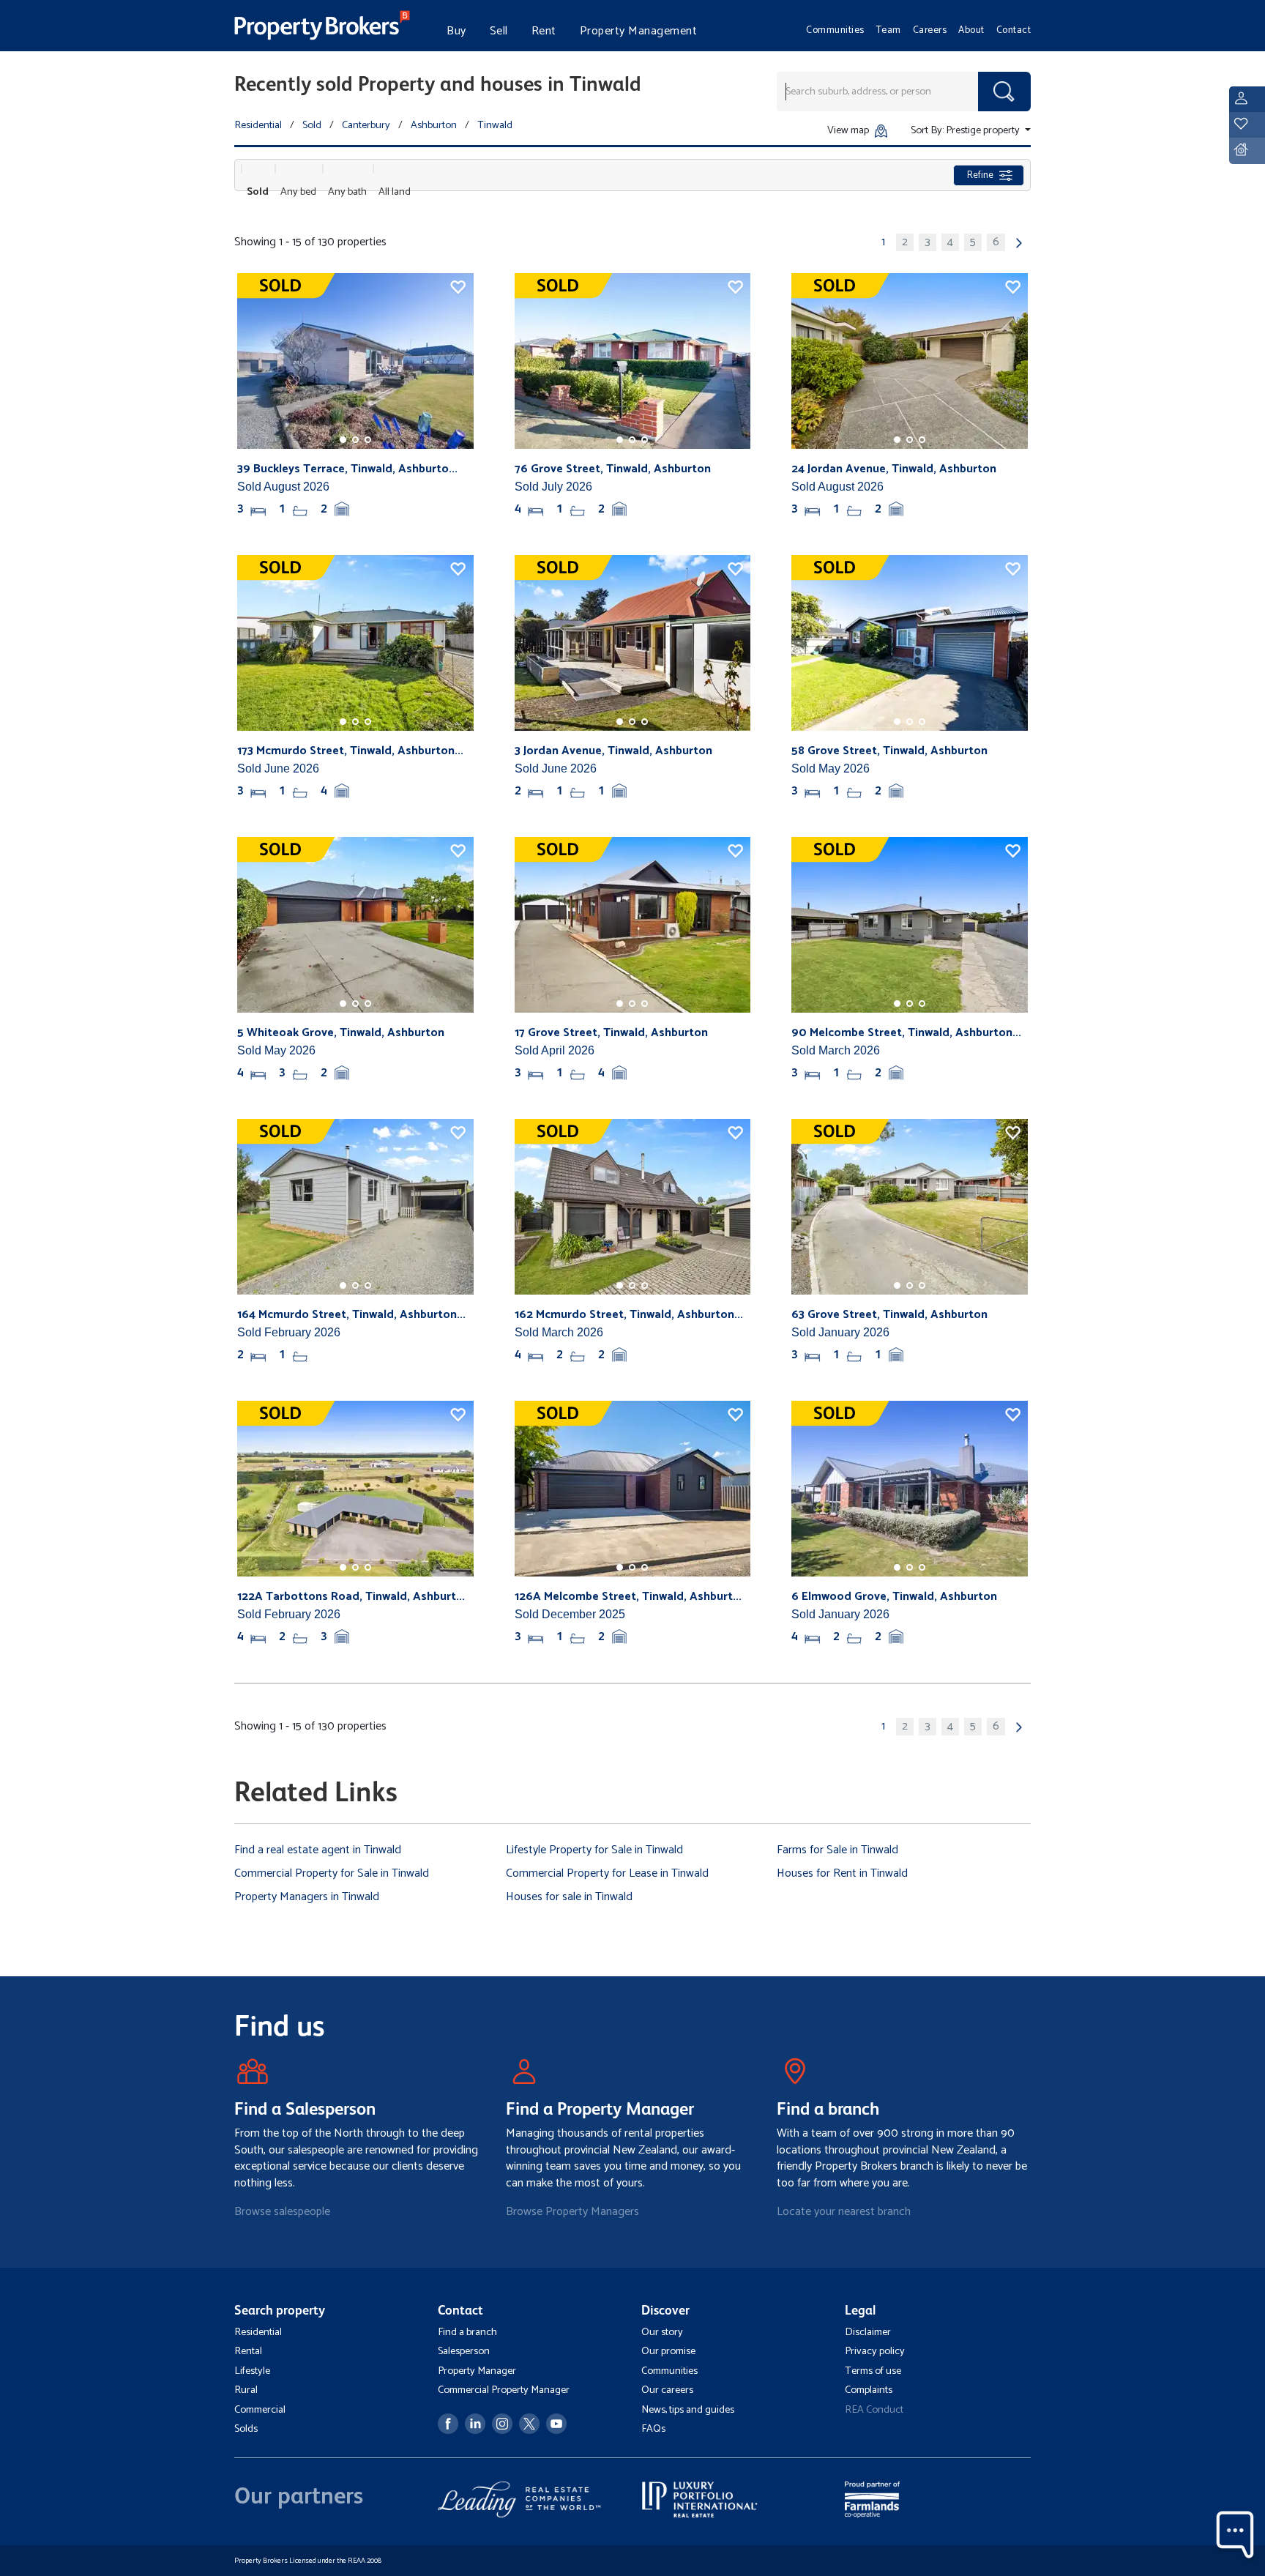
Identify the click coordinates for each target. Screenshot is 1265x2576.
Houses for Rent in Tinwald (842, 1873)
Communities (835, 30)
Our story (662, 2332)
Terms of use (873, 2371)
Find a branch (467, 2332)
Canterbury (366, 125)
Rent (544, 31)
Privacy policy (875, 2351)
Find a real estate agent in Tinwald (318, 1850)
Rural (246, 2390)
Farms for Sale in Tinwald (837, 1850)
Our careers (667, 2390)
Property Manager (477, 2371)
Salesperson (464, 2351)
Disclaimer (868, 2332)
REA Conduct (874, 2410)
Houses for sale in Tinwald (569, 1897)
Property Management (639, 31)
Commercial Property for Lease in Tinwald (607, 1873)
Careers (930, 30)
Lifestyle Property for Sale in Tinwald (594, 1850)
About (971, 30)
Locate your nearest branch (844, 2212)
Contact (1014, 30)
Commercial (260, 2410)
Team (889, 30)
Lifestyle (252, 2371)
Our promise (668, 2351)
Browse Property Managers (572, 2212)
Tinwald (495, 125)
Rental (248, 2351)
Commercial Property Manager (504, 2390)
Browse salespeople (282, 2212)
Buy (456, 31)
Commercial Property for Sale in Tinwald (332, 1873)
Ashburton (434, 125)
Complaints (869, 2390)
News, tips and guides (688, 2410)
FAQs (653, 2429)
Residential (258, 125)
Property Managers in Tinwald (307, 1897)
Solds (246, 2429)
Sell (499, 31)
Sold (312, 125)
